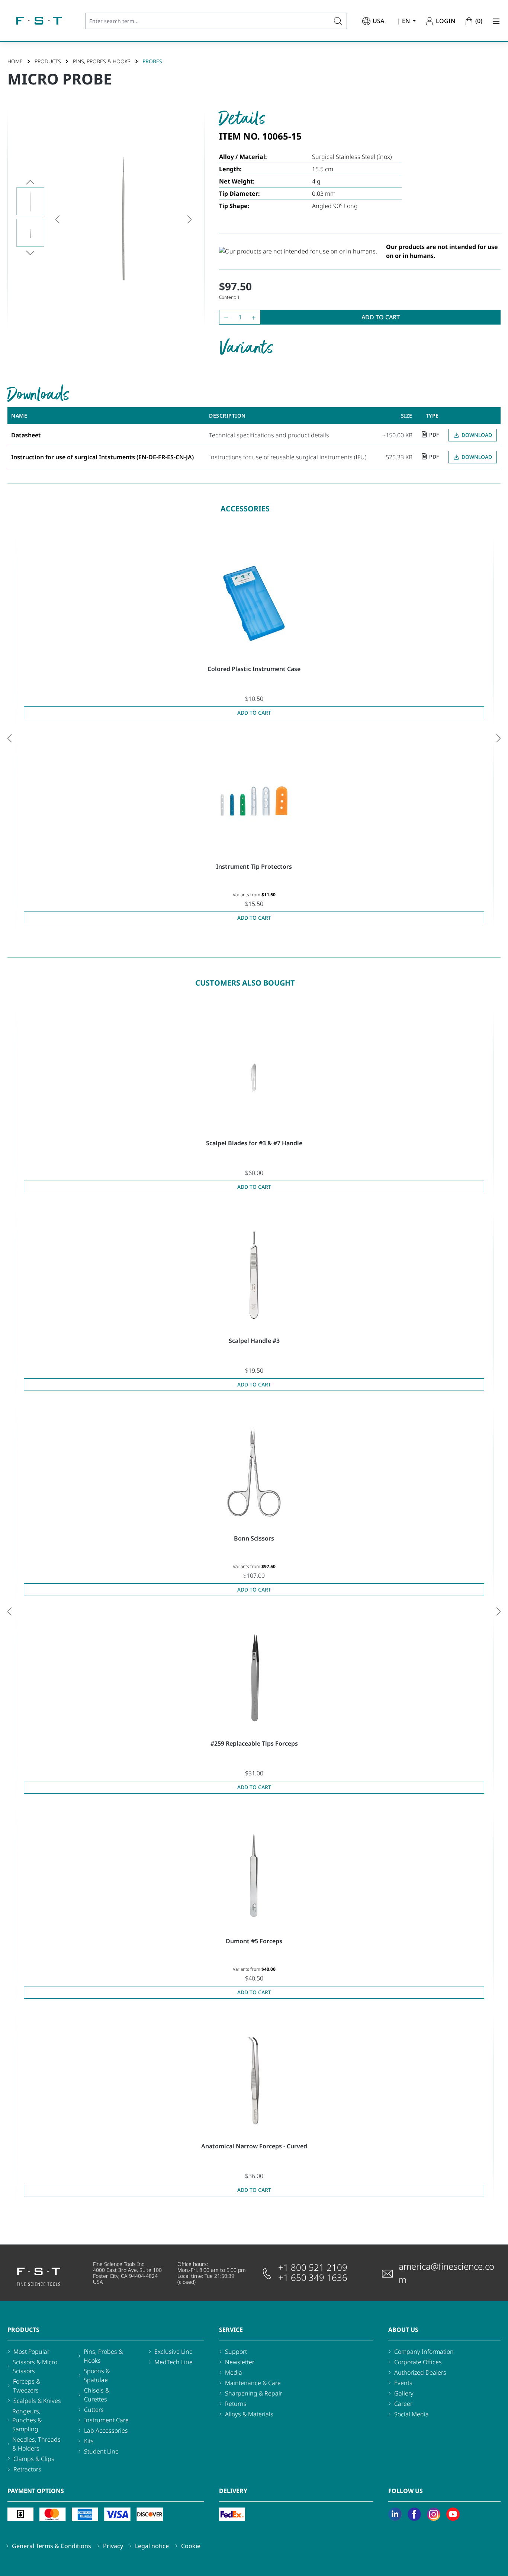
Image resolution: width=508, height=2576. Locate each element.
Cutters (94, 2410)
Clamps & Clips (34, 2459)
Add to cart (381, 317)
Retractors (27, 2469)
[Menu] (494, 21)
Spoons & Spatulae (97, 2375)
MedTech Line (173, 2362)
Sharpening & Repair (254, 2393)
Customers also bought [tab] (245, 983)
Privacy (113, 2546)
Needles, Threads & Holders (36, 2444)
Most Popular (31, 2352)
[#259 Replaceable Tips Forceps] (254, 1678)
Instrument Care (106, 2420)
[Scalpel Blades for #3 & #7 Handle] (254, 1078)
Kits (89, 2441)
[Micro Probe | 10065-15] (123, 219)
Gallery (404, 2393)
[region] (106, 219)
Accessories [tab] (245, 509)
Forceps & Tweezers (27, 2386)
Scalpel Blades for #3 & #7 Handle (254, 1143)
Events (403, 2383)
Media (234, 2372)
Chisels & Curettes (97, 2395)
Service (231, 2330)
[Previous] (57, 219)
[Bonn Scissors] (254, 1473)
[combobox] (208, 21)
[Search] (338, 21)
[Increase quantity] (255, 317)
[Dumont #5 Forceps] (254, 1876)
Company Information (424, 2352)
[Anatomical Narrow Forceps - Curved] (254, 2081)
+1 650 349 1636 (313, 2277)
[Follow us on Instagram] (434, 2514)
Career (403, 2404)
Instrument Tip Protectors (254, 866)
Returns (236, 2404)
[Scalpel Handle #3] (254, 1275)
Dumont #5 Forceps (254, 1941)
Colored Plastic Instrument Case (254, 669)
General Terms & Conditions (52, 2546)
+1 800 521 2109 (313, 2267)
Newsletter (240, 2362)
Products (23, 2330)
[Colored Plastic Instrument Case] (254, 603)
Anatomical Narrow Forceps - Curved (254, 2146)
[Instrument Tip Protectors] (254, 801)
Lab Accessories (106, 2430)
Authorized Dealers (420, 2372)
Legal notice (152, 2546)
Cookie (191, 2546)
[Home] (39, 21)
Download (477, 435)
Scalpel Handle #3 (254, 1341)
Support (236, 2352)
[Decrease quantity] (224, 317)
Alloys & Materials (249, 2414)
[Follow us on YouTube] (453, 2514)
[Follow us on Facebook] (414, 2514)
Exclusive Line (173, 2352)
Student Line (101, 2451)
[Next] (190, 219)
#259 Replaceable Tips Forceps (254, 1743)
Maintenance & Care (253, 2383)
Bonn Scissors (254, 1538)
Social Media (411, 2414)
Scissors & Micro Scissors (35, 2366)
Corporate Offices (418, 2362)
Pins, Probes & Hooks (103, 2356)
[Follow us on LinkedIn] (395, 2514)
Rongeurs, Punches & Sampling (27, 2420)
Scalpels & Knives (37, 2401)
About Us (403, 2330)
